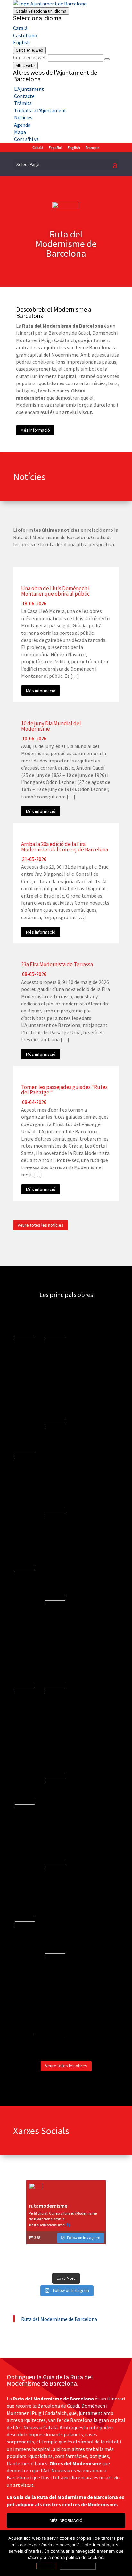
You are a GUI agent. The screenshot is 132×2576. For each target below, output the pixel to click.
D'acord (46, 2566)
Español (55, 147)
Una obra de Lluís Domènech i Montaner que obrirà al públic (55, 591)
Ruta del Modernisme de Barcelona (59, 2319)
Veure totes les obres (66, 2066)
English (21, 42)
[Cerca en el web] (107, 59)
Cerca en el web (30, 57)
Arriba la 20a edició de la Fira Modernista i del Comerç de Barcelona (65, 847)
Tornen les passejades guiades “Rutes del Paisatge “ (64, 1090)
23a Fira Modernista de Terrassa (57, 964)
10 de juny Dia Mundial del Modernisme (51, 726)
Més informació (35, 430)
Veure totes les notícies (41, 1225)
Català (41, 11)
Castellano (25, 35)
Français (93, 147)
